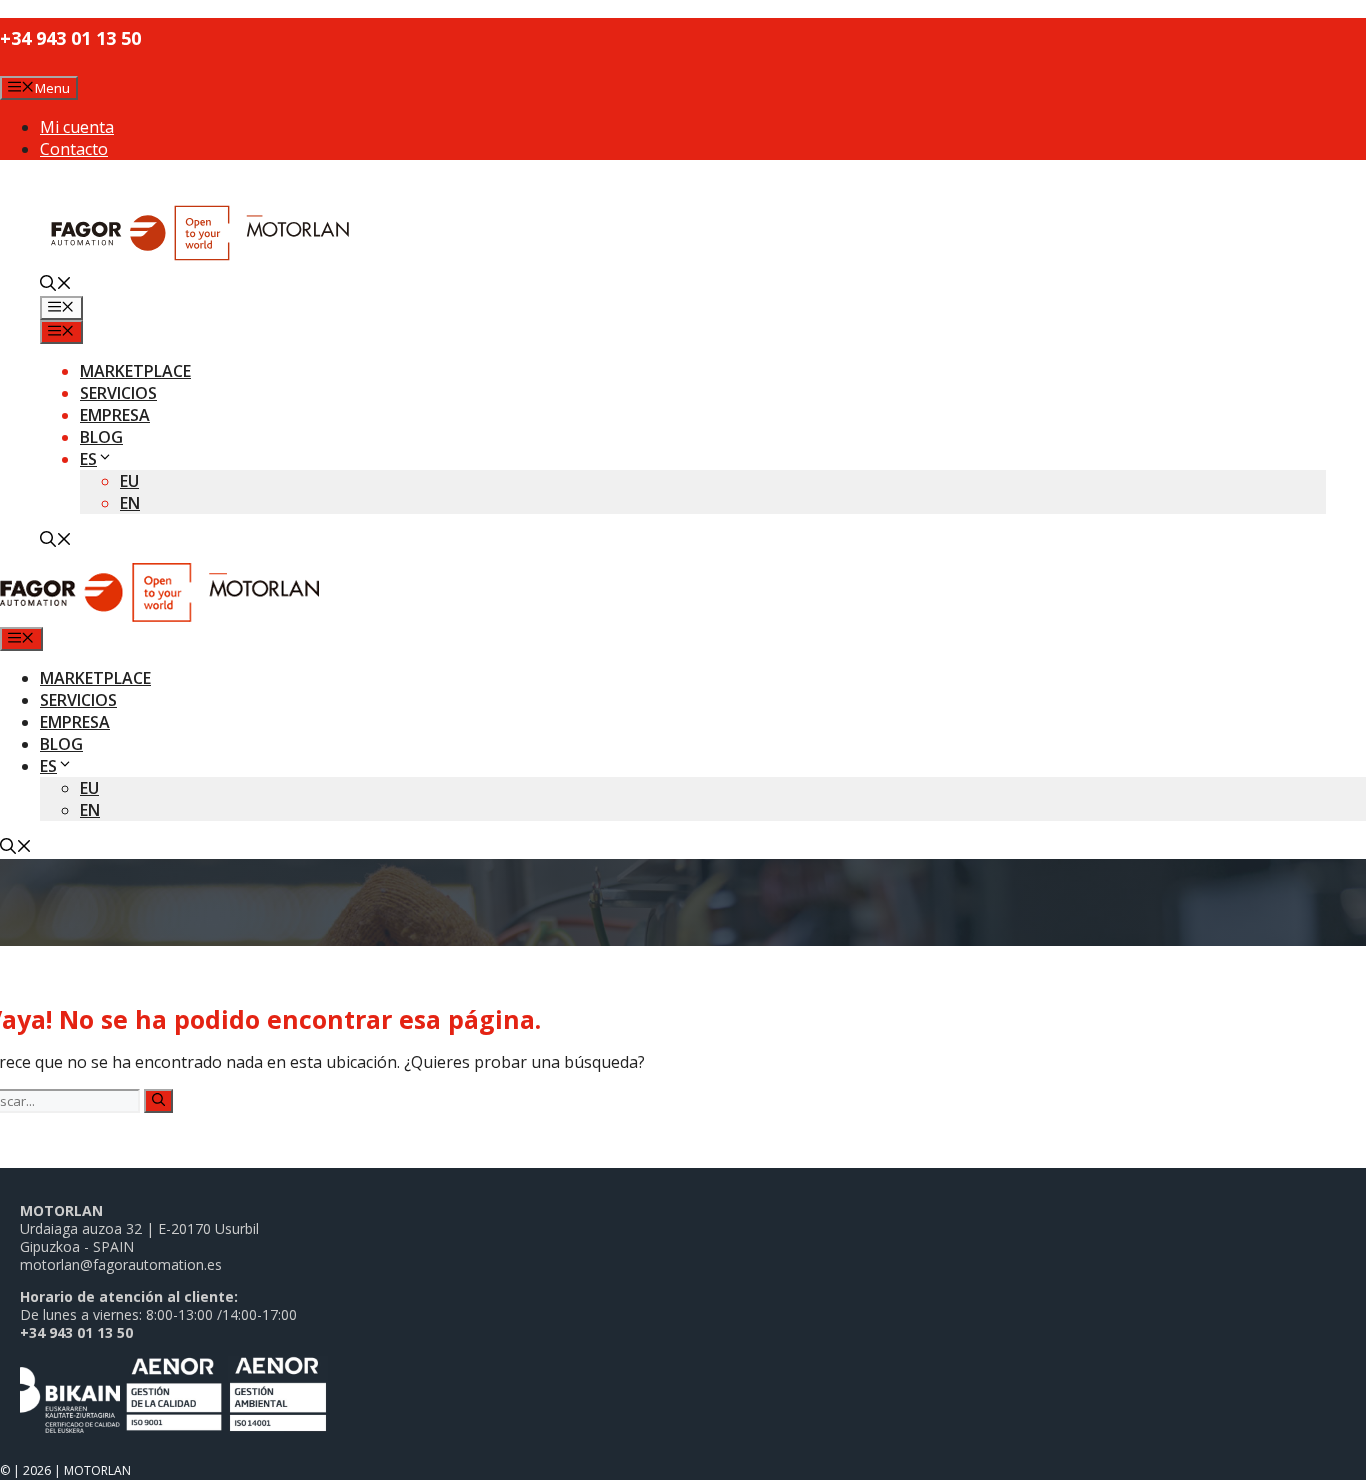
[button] (56, 285)
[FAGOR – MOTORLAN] (159, 616)
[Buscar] (158, 1101)
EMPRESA (115, 415)
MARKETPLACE (135, 371)
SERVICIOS (118, 393)
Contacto (74, 149)
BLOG (101, 437)
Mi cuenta (77, 127)
